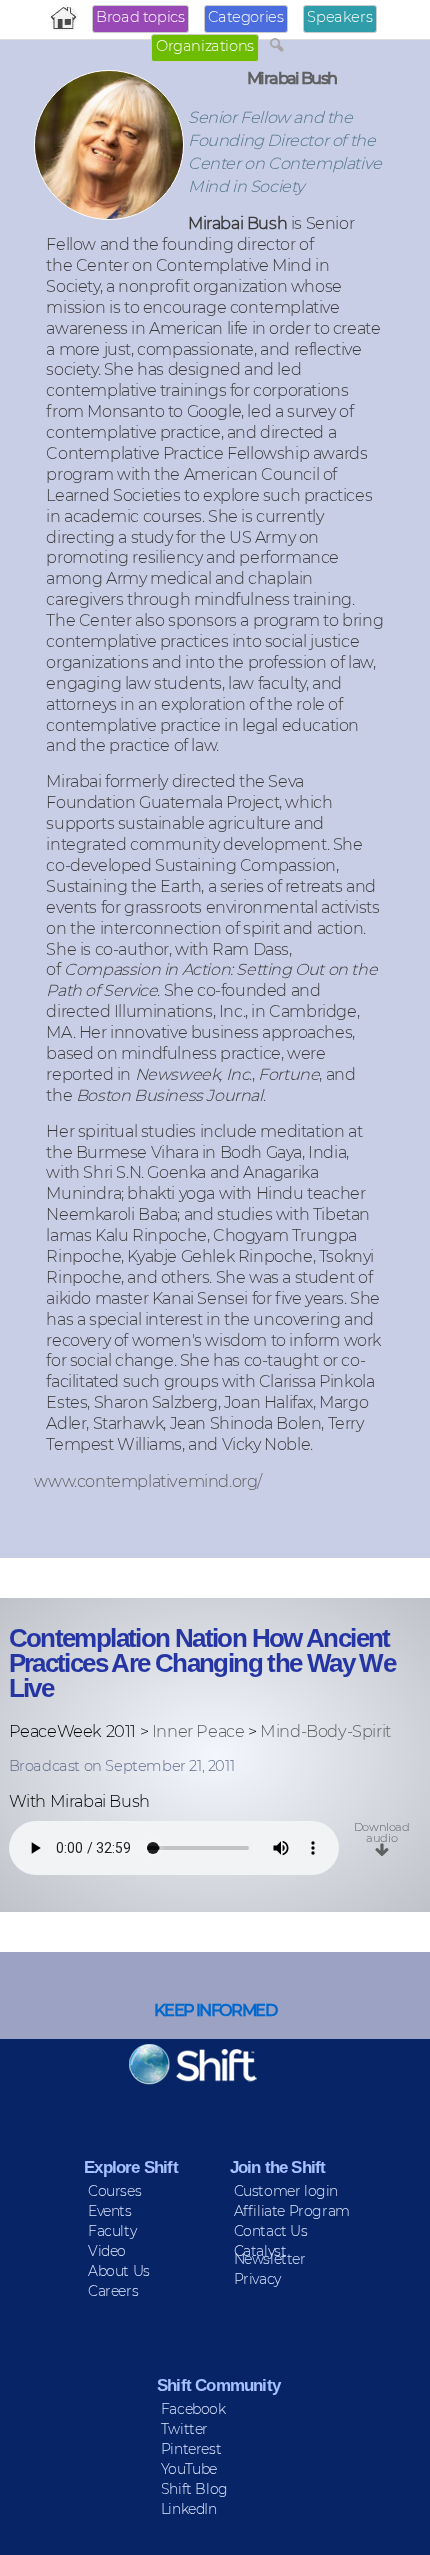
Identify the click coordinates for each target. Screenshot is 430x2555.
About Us (119, 2271)
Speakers (339, 17)
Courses (114, 2191)
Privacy (257, 2279)
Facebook (193, 2409)
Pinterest (191, 2449)
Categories (245, 17)
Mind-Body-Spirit (325, 1731)
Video (107, 2251)
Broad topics (140, 17)
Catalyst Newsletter (270, 2255)
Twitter (184, 2429)
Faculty (112, 2231)
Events (110, 2211)
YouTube (189, 2469)
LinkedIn (189, 2509)
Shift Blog (194, 2489)
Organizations (205, 46)
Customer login (286, 2191)
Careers (113, 2291)
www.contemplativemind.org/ (148, 1481)
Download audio (382, 1832)
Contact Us (271, 2231)
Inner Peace (198, 1731)
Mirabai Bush (292, 78)
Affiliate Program (292, 2211)
